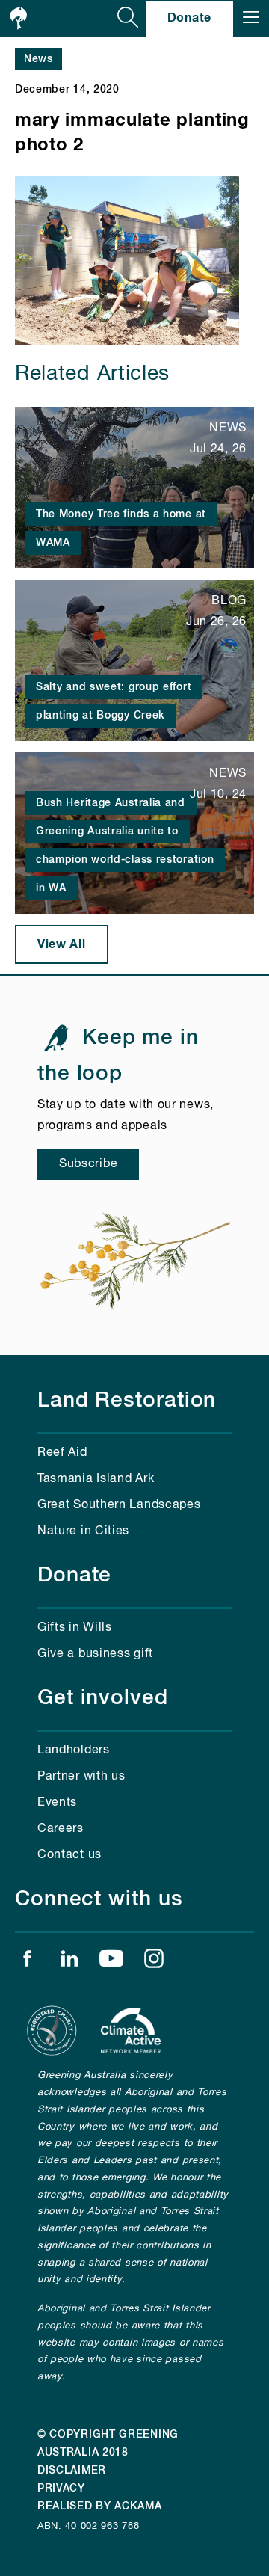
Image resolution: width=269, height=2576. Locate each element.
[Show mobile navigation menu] (251, 19)
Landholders (74, 1750)
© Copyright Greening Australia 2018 (108, 2444)
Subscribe (88, 1164)
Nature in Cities (83, 1531)
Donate (189, 18)
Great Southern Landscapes (119, 1505)
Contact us (69, 1855)
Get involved (103, 1698)
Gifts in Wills (75, 1628)
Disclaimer (72, 2471)
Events (57, 1803)
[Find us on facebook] (27, 1962)
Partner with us (81, 1777)
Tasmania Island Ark (96, 1479)
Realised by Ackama (100, 2506)
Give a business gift (95, 1654)
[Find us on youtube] (111, 1962)
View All (62, 944)
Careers (61, 1829)
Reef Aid (62, 1453)
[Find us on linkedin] (69, 1962)
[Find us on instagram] (154, 1962)
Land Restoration (127, 1401)
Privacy (61, 2489)
